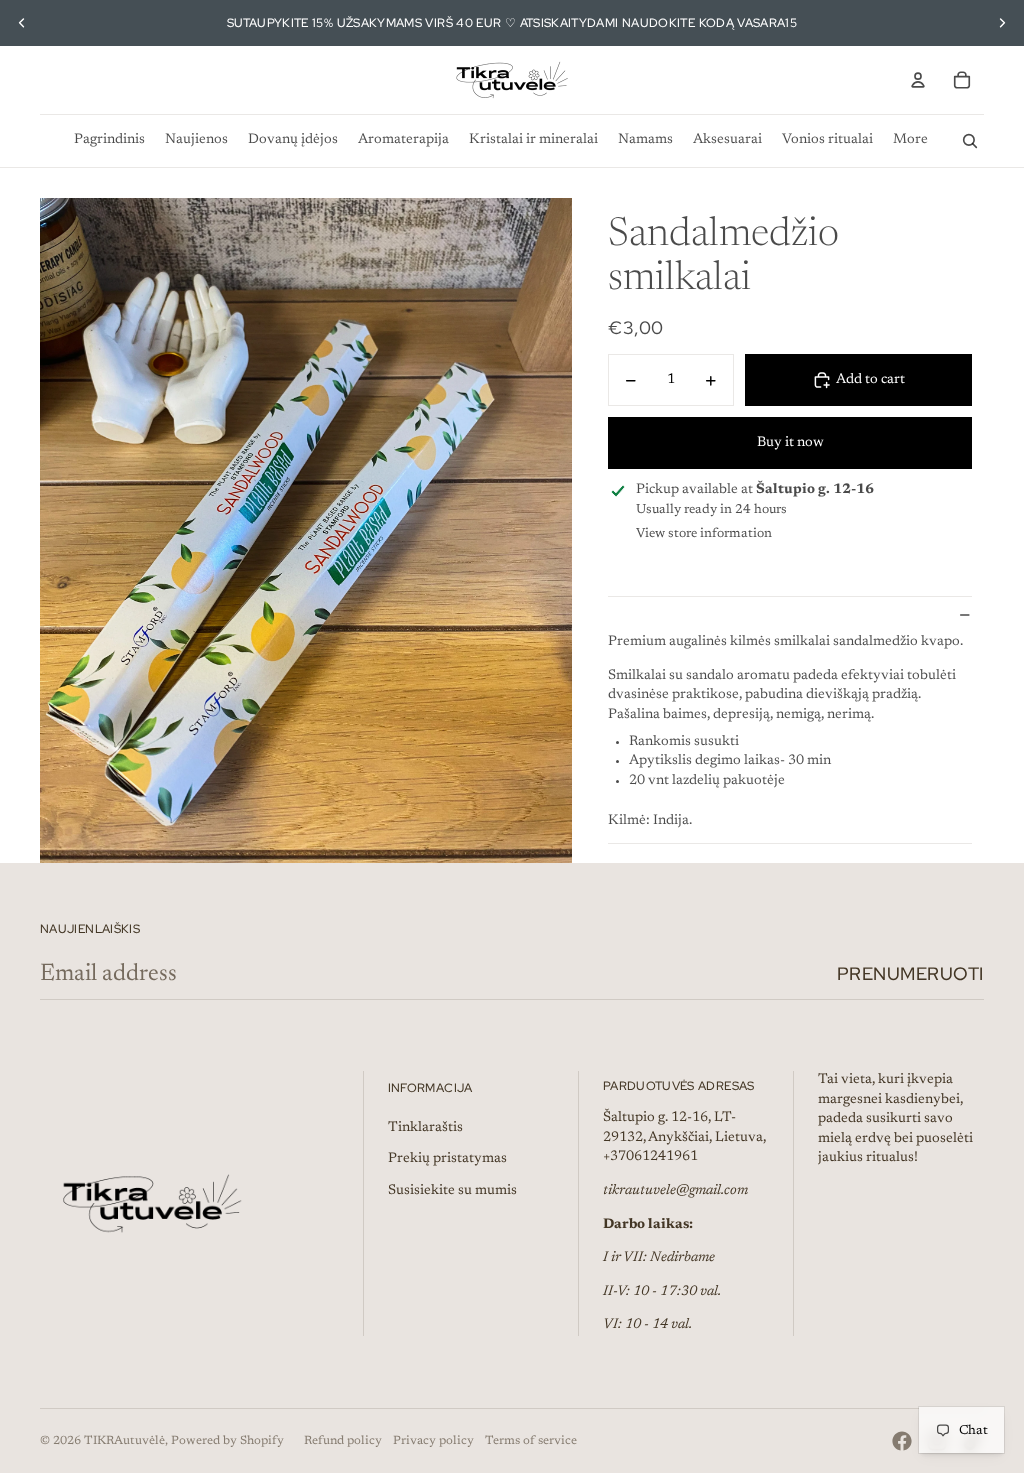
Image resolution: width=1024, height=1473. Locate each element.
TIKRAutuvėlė (124, 1441)
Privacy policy (433, 1441)
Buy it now (790, 443)
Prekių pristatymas (447, 1159)
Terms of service (531, 1441)
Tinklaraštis (425, 1128)
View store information (704, 533)
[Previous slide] (22, 23)
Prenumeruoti (910, 973)
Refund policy (343, 1441)
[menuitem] (109, 141)
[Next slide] (1002, 23)
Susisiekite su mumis (452, 1191)
